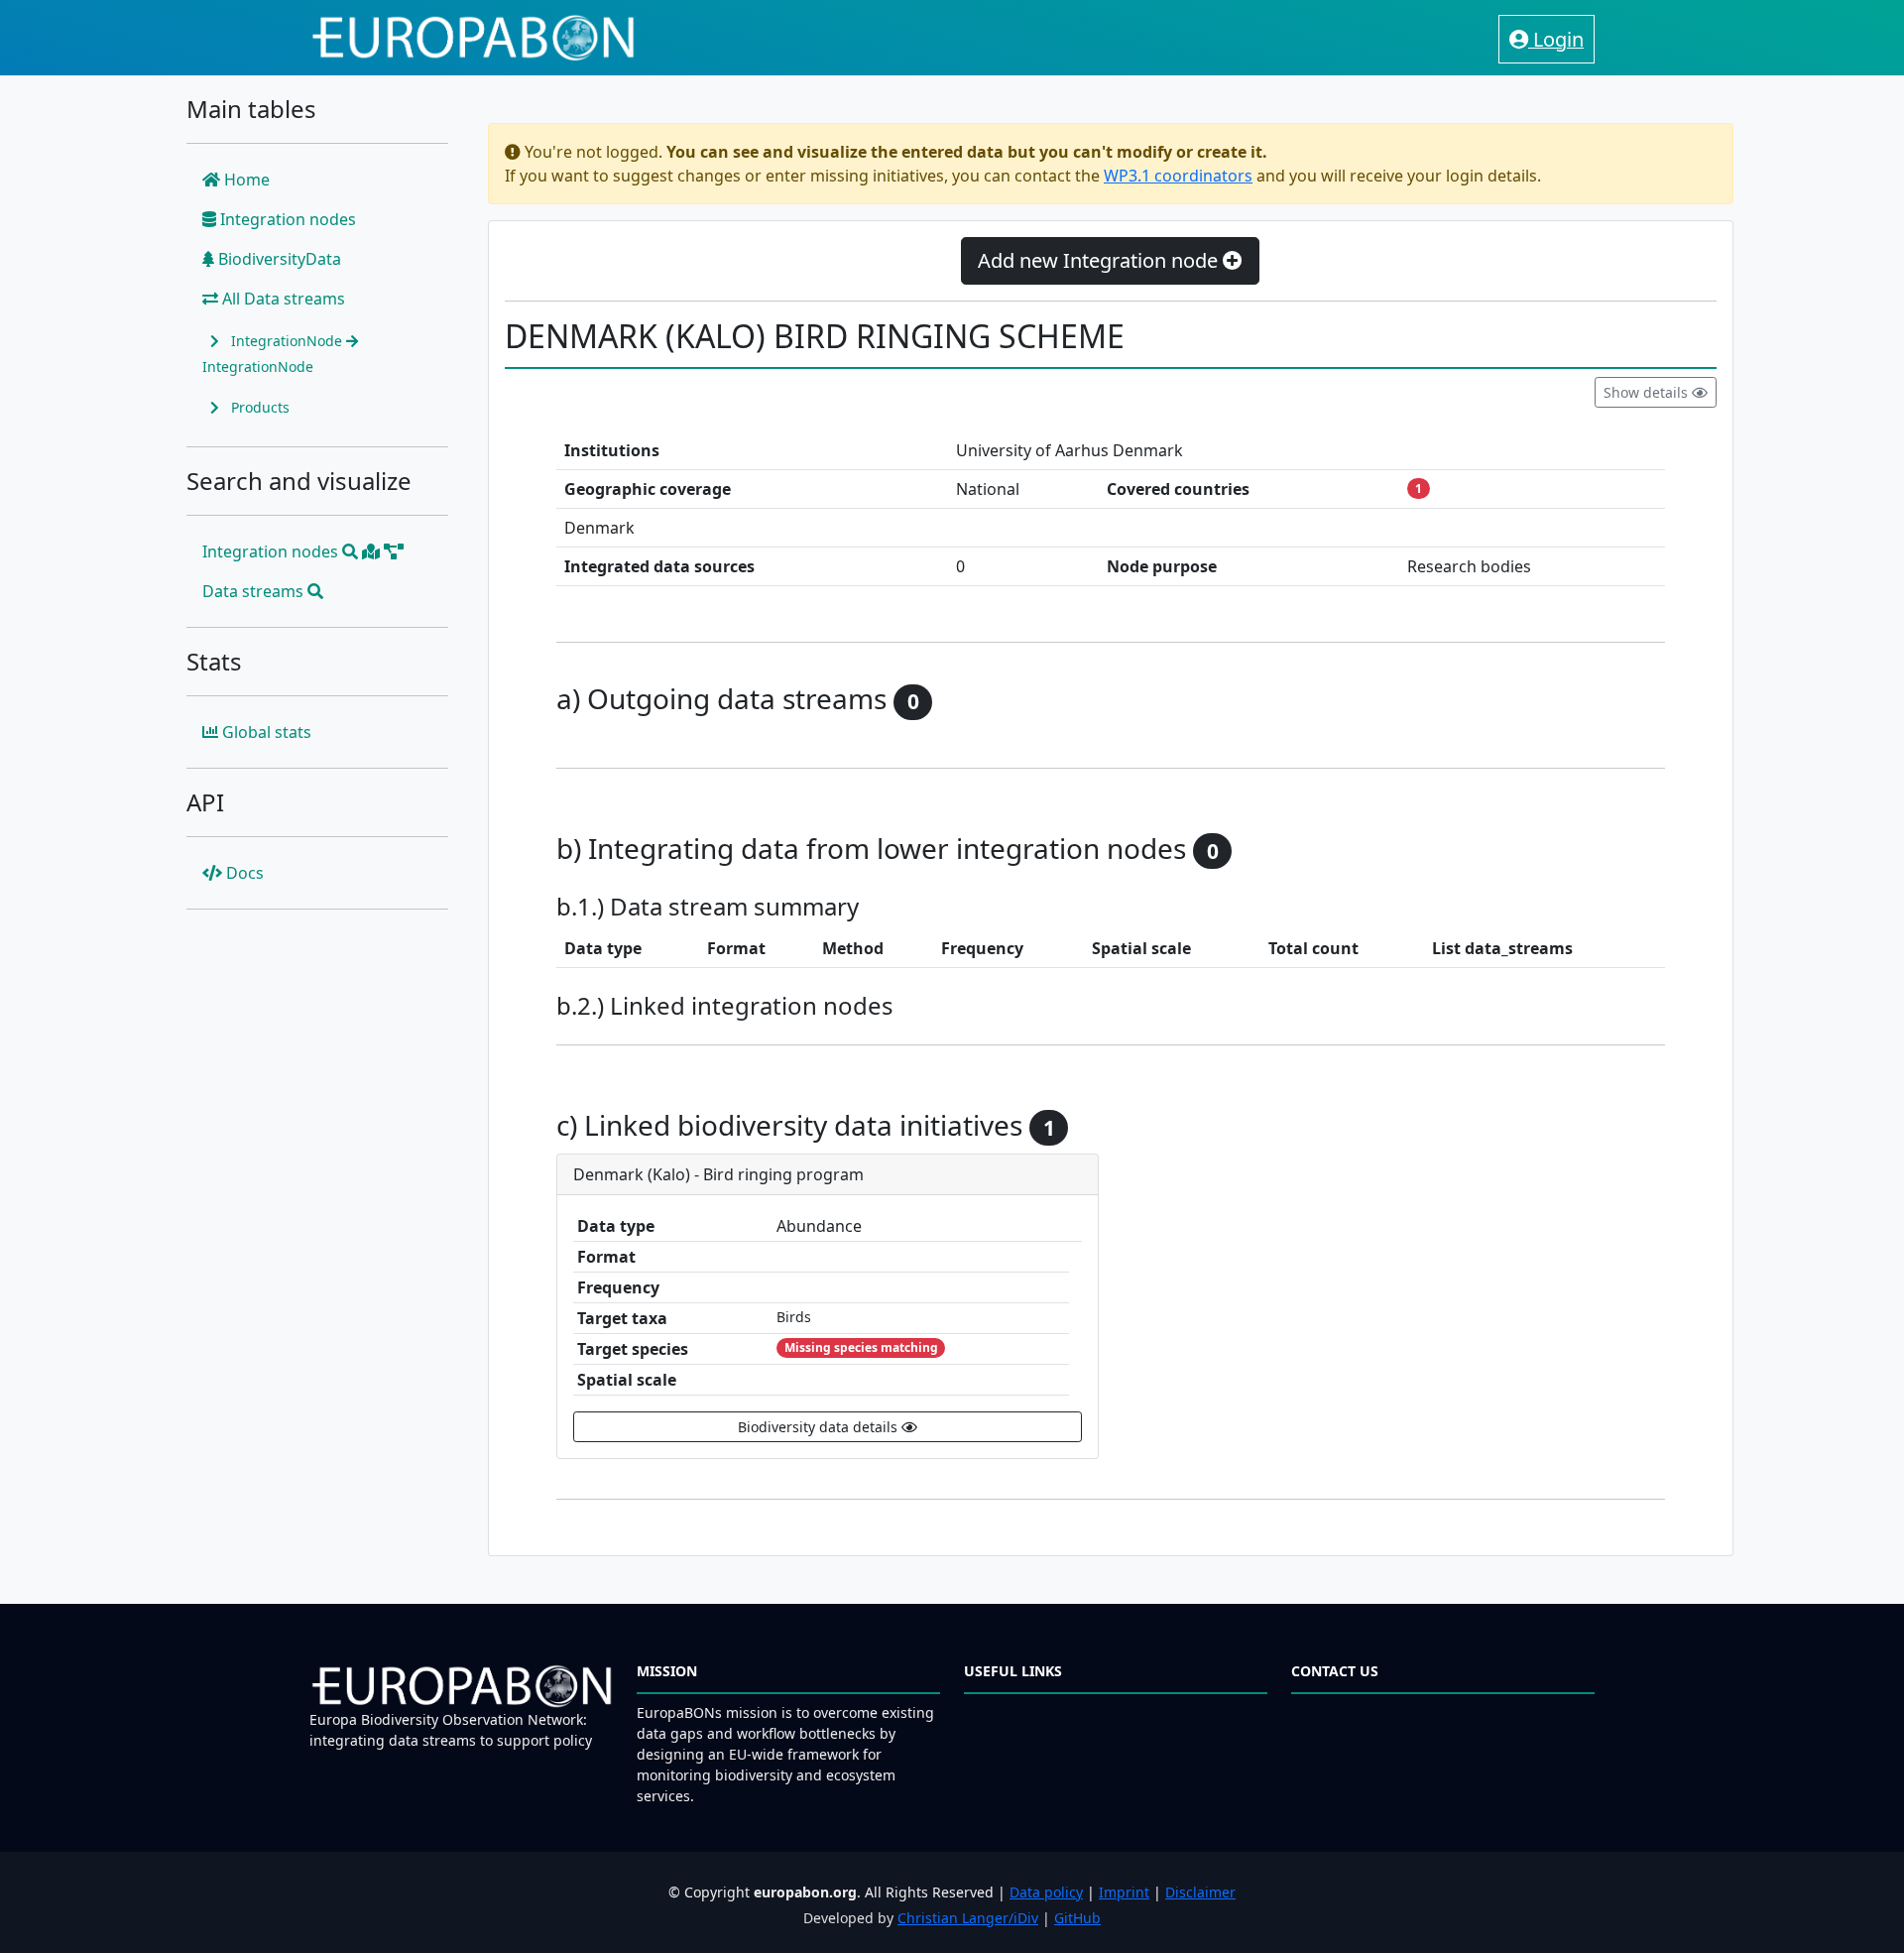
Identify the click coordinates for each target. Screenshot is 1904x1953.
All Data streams (282, 299)
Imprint (1124, 1892)
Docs (243, 873)
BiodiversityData (278, 259)
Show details (1648, 392)
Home (245, 180)
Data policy (1046, 1892)
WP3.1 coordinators (1178, 176)
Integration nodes (286, 219)
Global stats (265, 732)
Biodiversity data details (820, 1427)
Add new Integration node (1100, 260)
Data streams (255, 591)
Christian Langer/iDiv (968, 1918)
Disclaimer (1200, 1892)
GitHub (1077, 1918)
